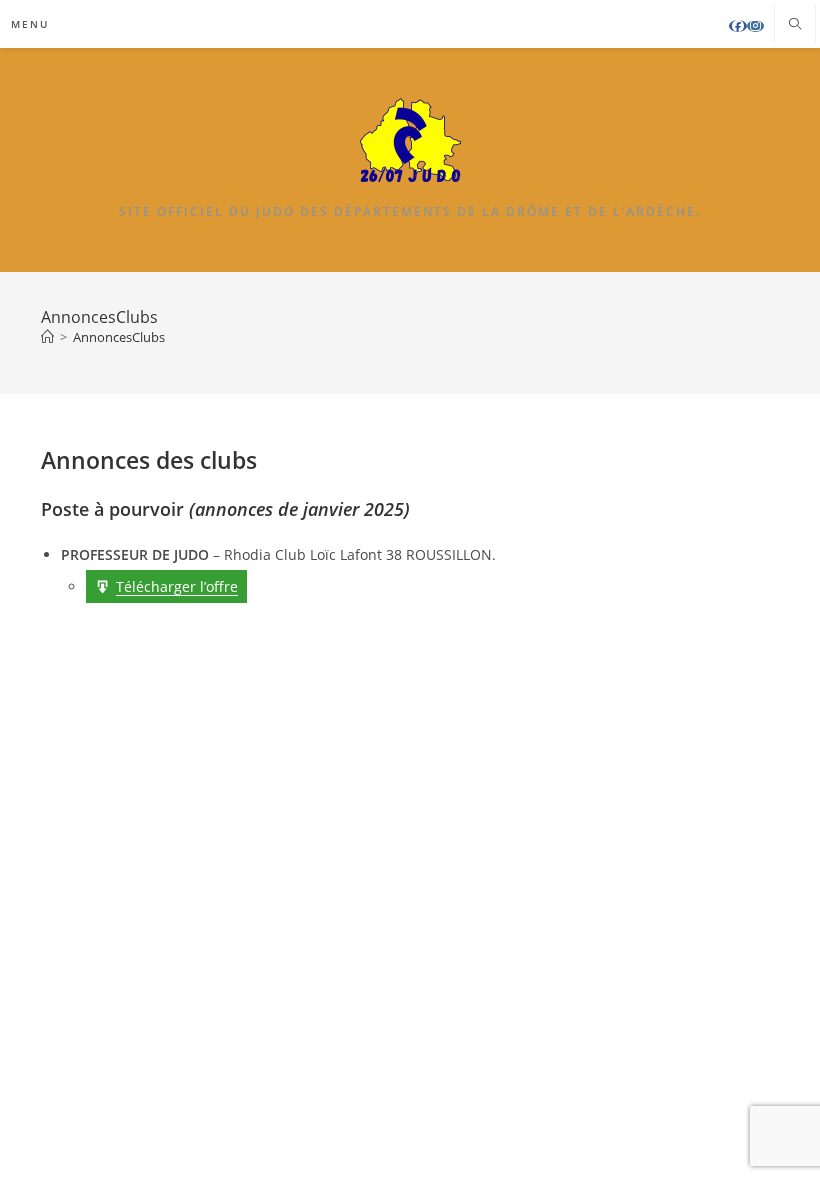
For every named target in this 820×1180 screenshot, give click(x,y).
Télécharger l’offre (177, 586)
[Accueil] (47, 337)
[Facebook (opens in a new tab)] (738, 26)
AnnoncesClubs (119, 337)
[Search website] (795, 25)
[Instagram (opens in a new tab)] (755, 26)
